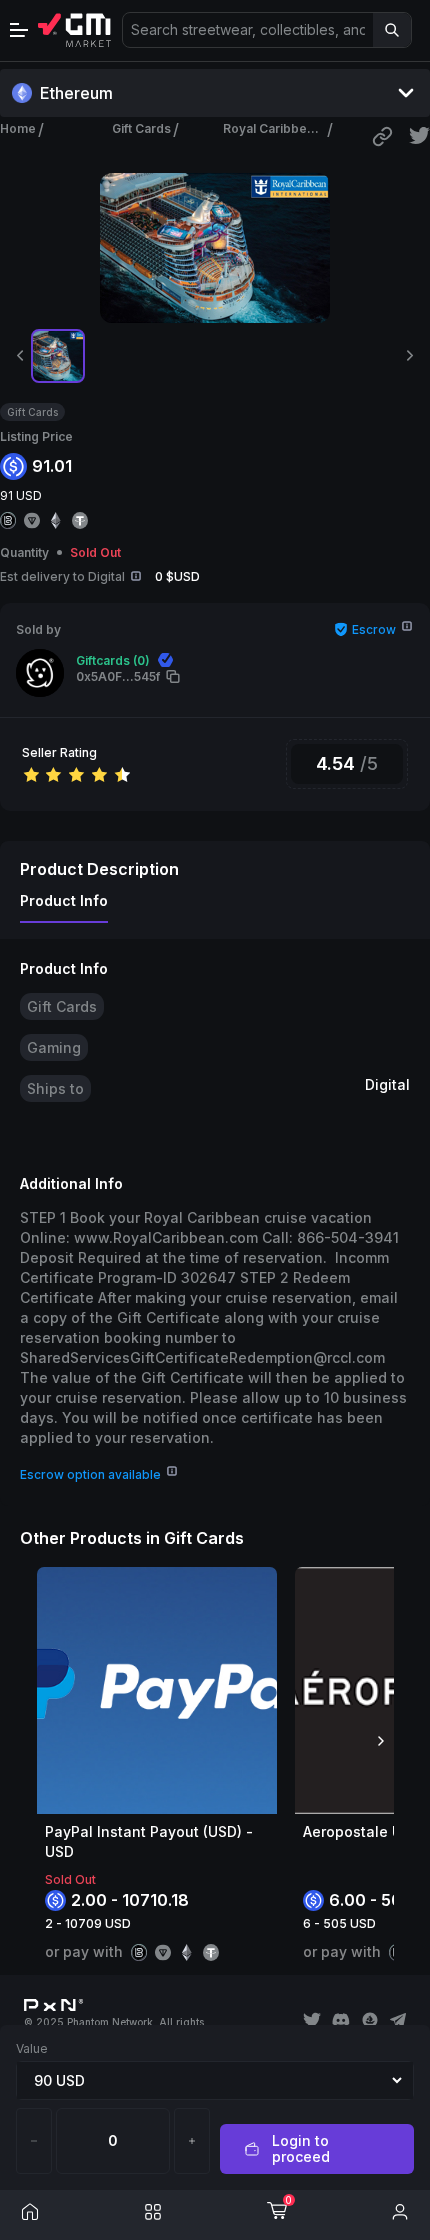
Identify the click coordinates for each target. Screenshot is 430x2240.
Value (32, 2048)
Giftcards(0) (113, 660)
